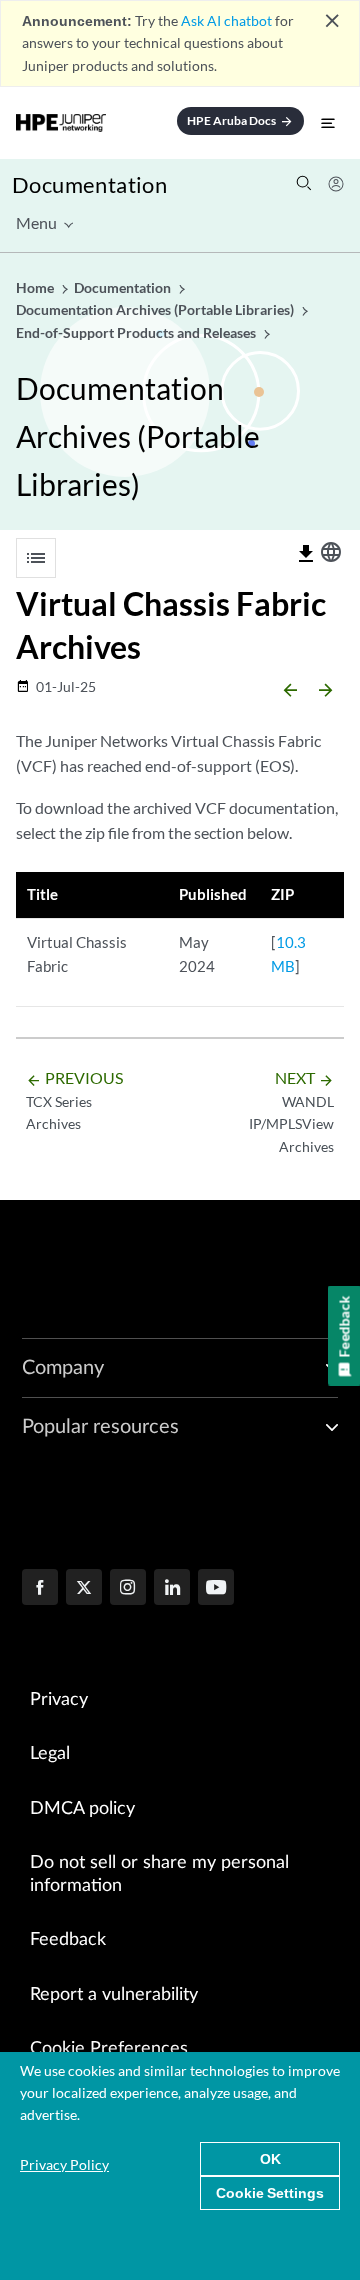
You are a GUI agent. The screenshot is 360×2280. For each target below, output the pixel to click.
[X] (84, 1589)
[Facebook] (40, 1589)
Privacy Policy (64, 2164)
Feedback (68, 1940)
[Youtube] (216, 1589)
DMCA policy (82, 1809)
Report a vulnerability (114, 1995)
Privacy (59, 1700)
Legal (50, 1754)
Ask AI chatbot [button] (226, 20)
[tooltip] (306, 554)
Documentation (89, 184)
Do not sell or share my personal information (159, 1874)
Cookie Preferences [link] (109, 2049)
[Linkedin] (172, 1589)
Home (36, 287)
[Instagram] (128, 1589)
